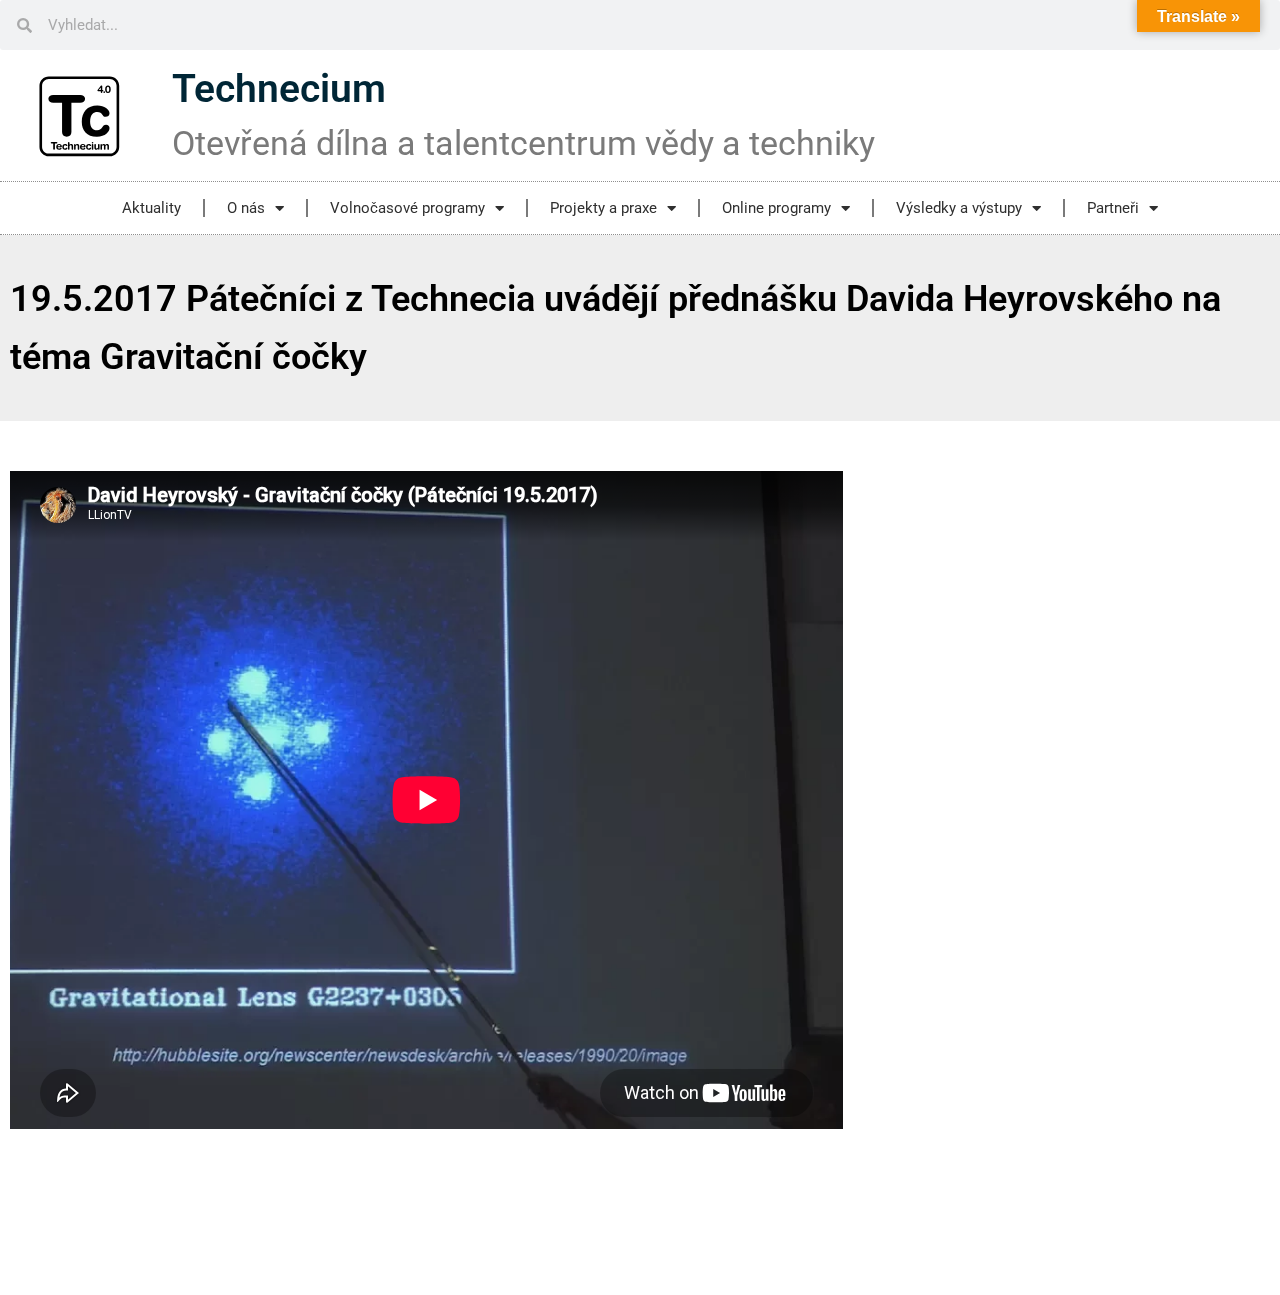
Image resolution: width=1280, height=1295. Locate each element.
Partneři (1113, 208)
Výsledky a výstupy (959, 208)
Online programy (776, 208)
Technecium (279, 89)
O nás (246, 208)
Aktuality (151, 208)
